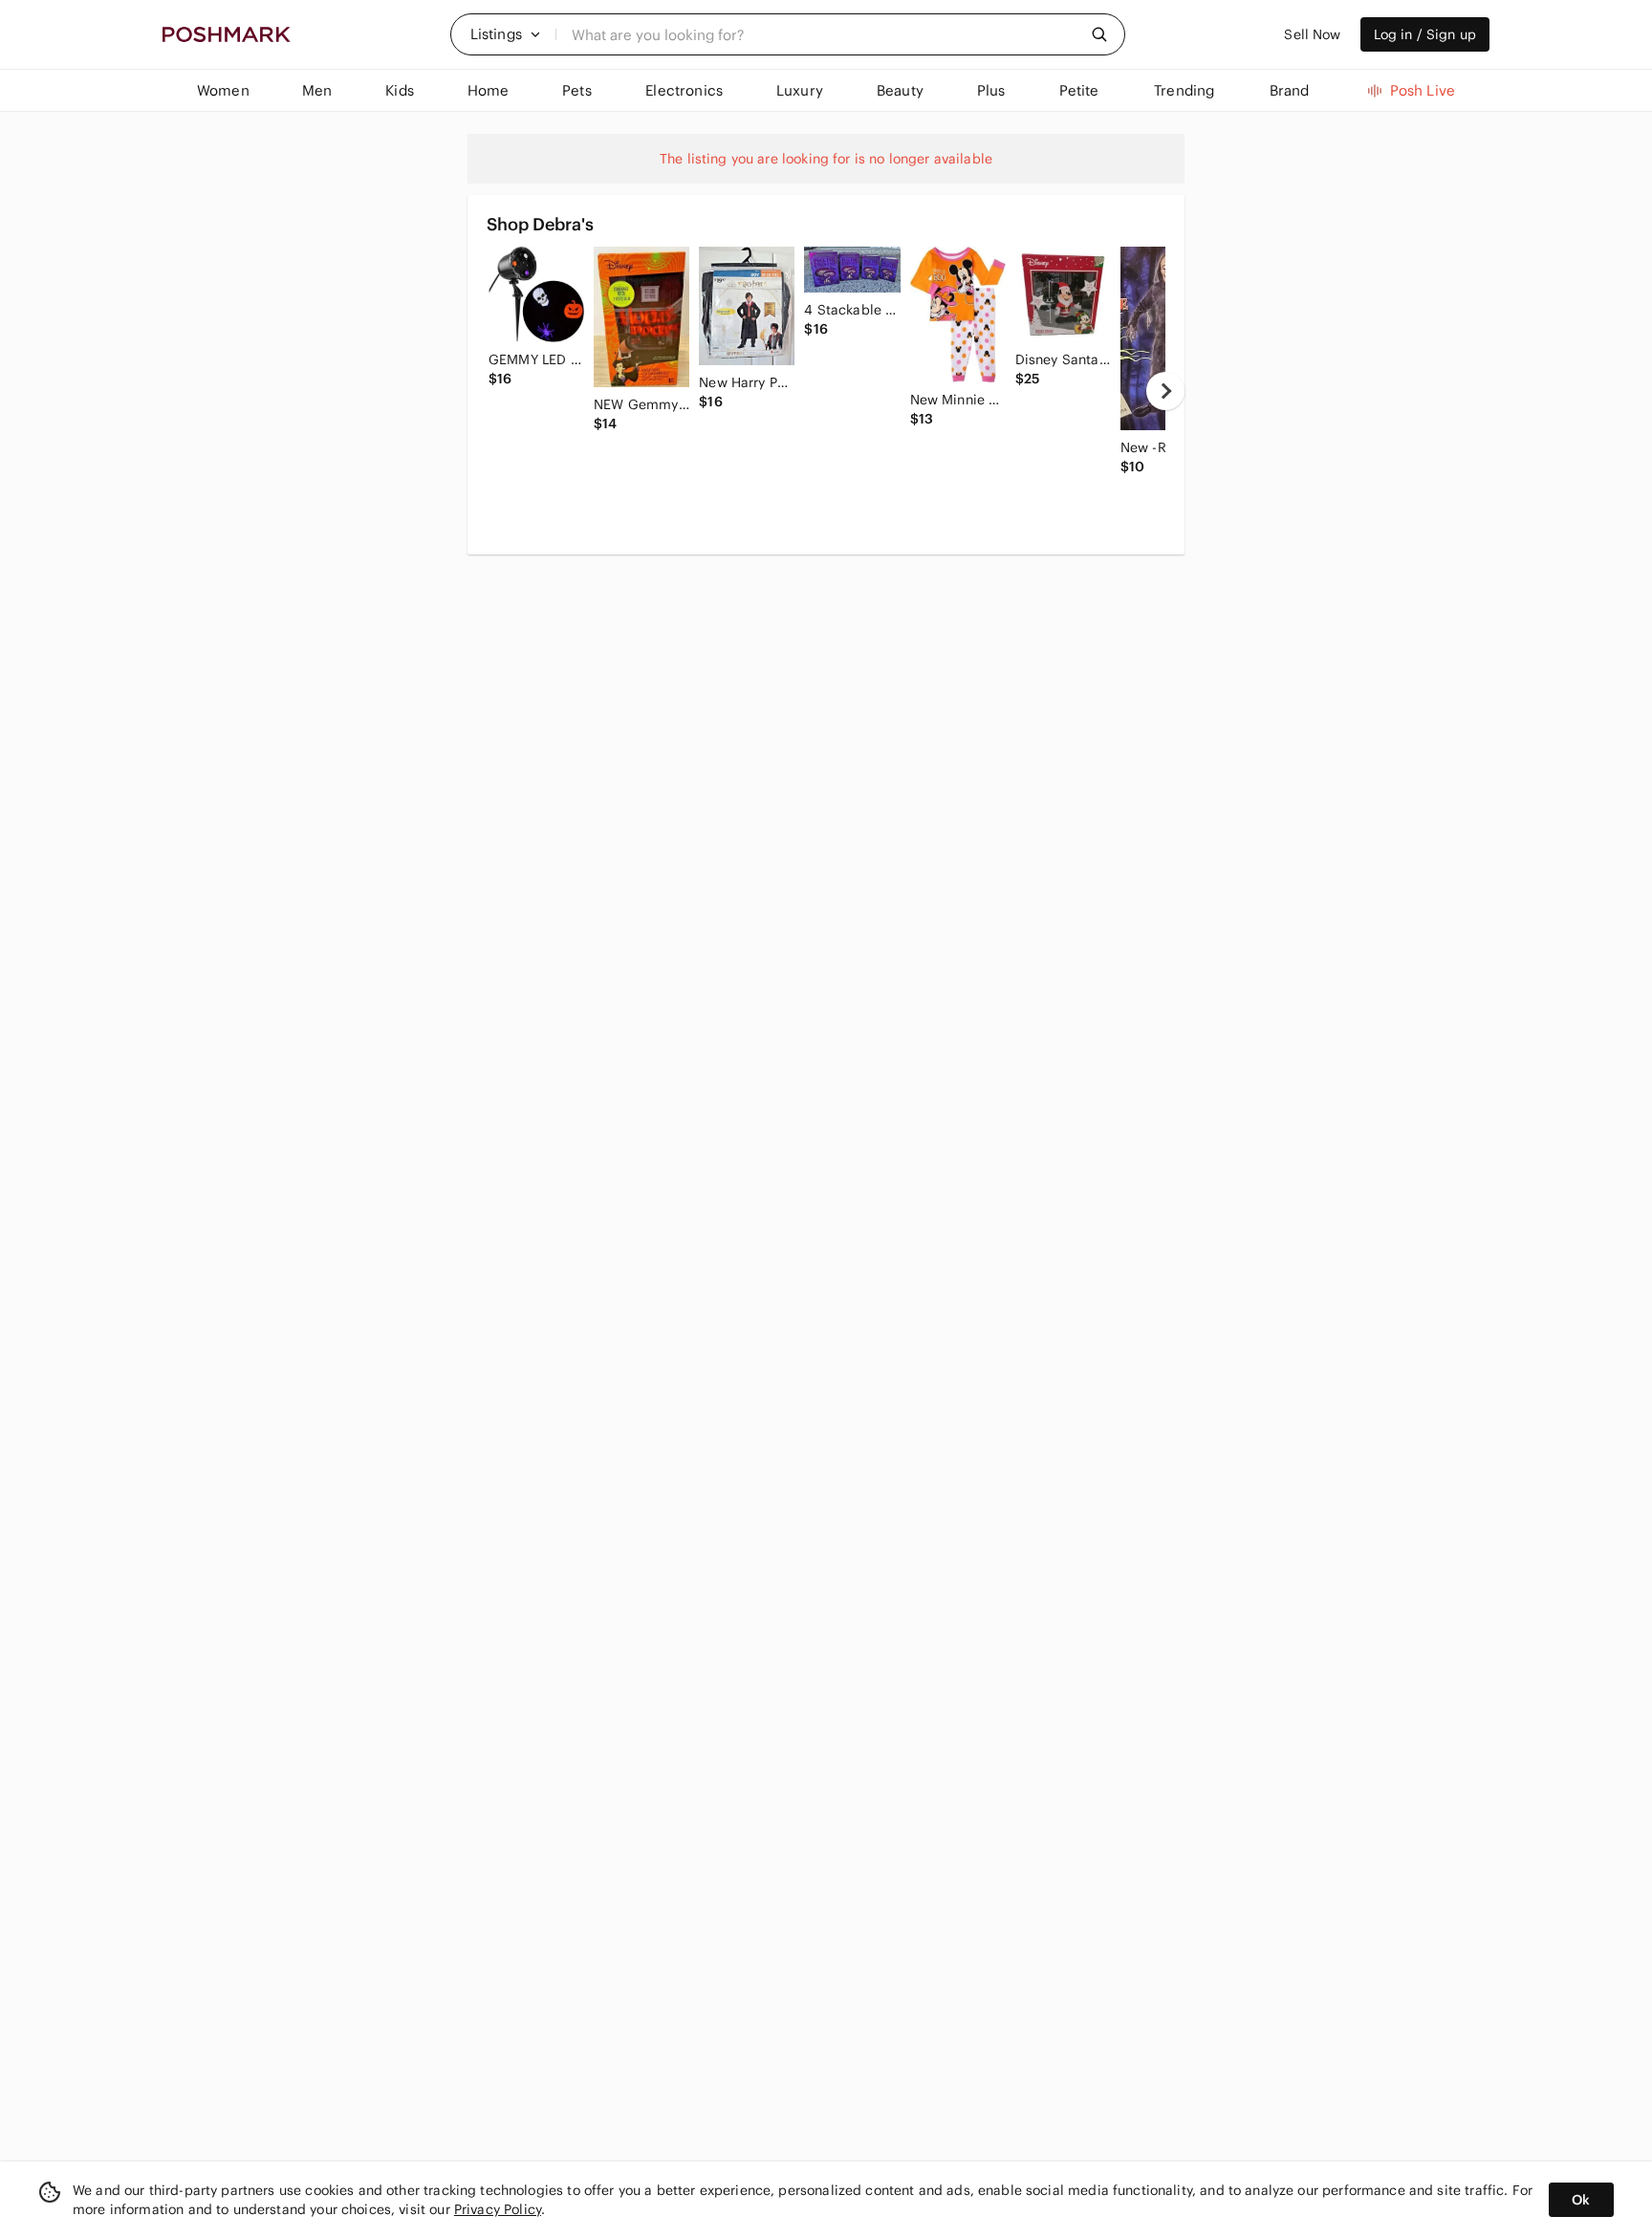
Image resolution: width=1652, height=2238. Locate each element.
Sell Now (1312, 34)
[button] (506, 34)
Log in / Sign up (1425, 34)
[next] (1165, 391)
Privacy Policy (498, 2209)
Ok (1581, 2200)
